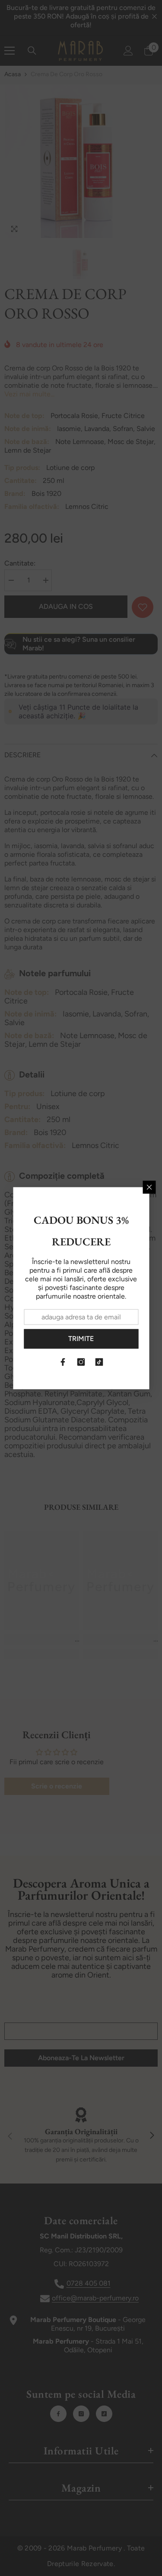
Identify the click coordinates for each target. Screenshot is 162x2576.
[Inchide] (149, 1187)
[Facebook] (63, 1362)
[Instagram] (81, 1362)
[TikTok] (99, 1362)
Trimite (81, 1339)
